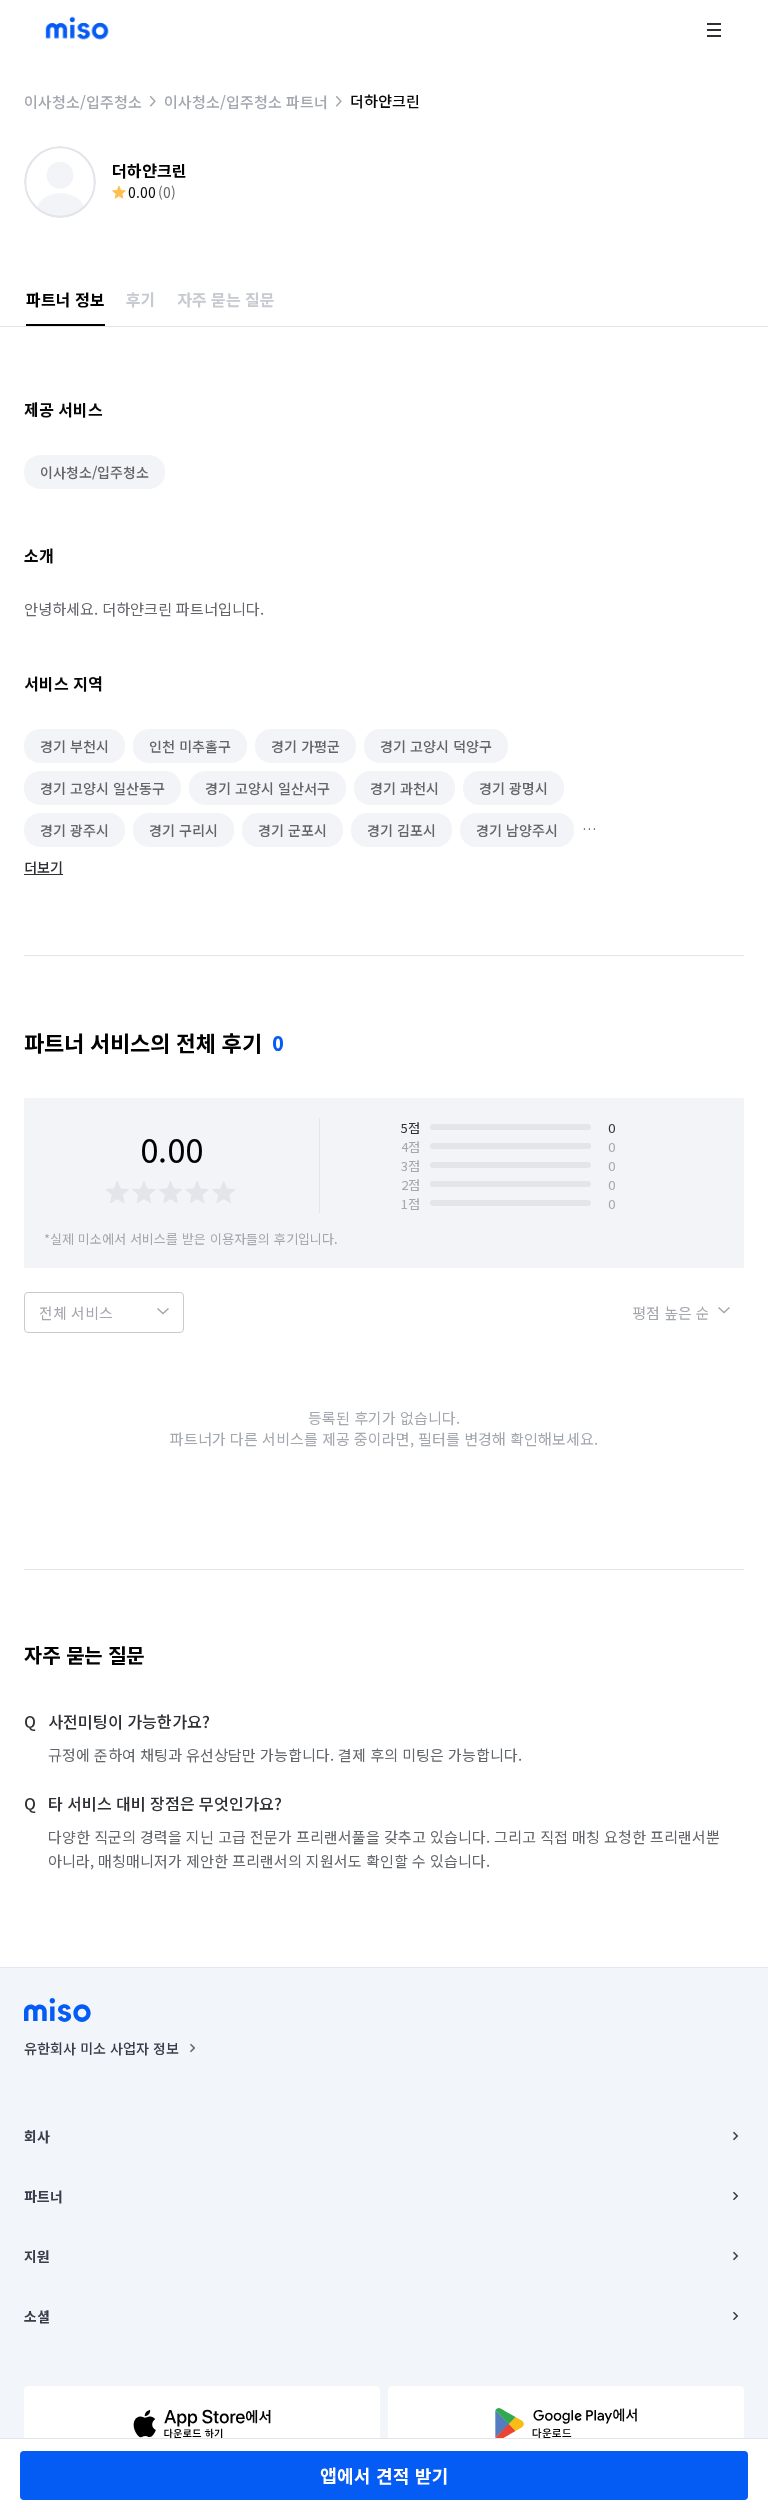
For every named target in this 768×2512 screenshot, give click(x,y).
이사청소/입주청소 (83, 101)
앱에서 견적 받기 (384, 2475)
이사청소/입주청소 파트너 (246, 101)
